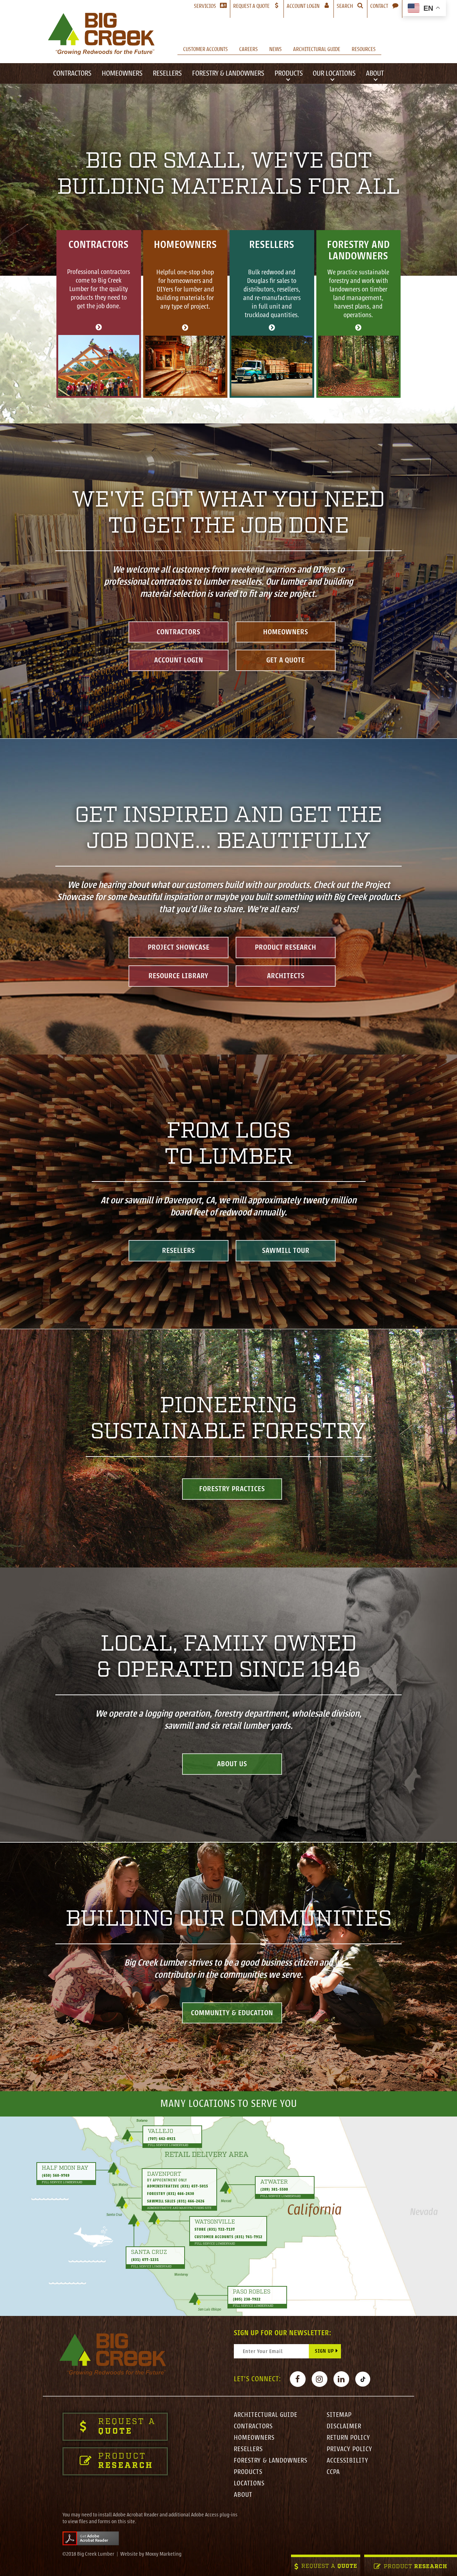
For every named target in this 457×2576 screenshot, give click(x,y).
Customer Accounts (205, 49)
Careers (248, 49)
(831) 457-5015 (194, 2186)
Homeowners (122, 73)
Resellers (167, 73)
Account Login (310, 6)
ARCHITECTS (286, 975)
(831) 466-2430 (180, 2194)
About (375, 73)
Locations (249, 2483)
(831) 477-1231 (145, 2260)
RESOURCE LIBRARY (179, 975)
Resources (364, 49)
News (275, 49)
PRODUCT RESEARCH (286, 947)
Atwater (274, 2182)
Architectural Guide (317, 49)
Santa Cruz (149, 2252)
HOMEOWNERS (286, 632)
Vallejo (160, 2131)
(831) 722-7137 (221, 2229)
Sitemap (339, 2415)
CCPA (333, 2472)
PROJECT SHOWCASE (179, 947)
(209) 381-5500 (274, 2189)
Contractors (72, 73)
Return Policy (348, 2438)
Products (289, 73)
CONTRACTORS (179, 632)
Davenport (164, 2174)
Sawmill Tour (286, 1251)
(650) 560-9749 (56, 2176)
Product (416, 2567)
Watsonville (215, 2222)
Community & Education (232, 2013)
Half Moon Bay (65, 2168)
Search (345, 6)
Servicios (205, 6)
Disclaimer (344, 2426)
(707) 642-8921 (162, 2138)
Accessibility (348, 2460)
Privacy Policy (350, 2449)
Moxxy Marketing (163, 2554)
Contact (379, 6)
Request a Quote (251, 6)
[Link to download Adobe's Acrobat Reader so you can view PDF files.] (91, 2538)
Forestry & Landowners (228, 73)
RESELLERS (179, 1251)
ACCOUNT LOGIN (179, 660)
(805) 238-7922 (247, 2299)
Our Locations (334, 73)
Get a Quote (286, 660)
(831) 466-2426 (191, 2201)
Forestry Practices (232, 1489)
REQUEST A (329, 2567)
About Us (232, 1764)
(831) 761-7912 (248, 2237)
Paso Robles (252, 2292)
